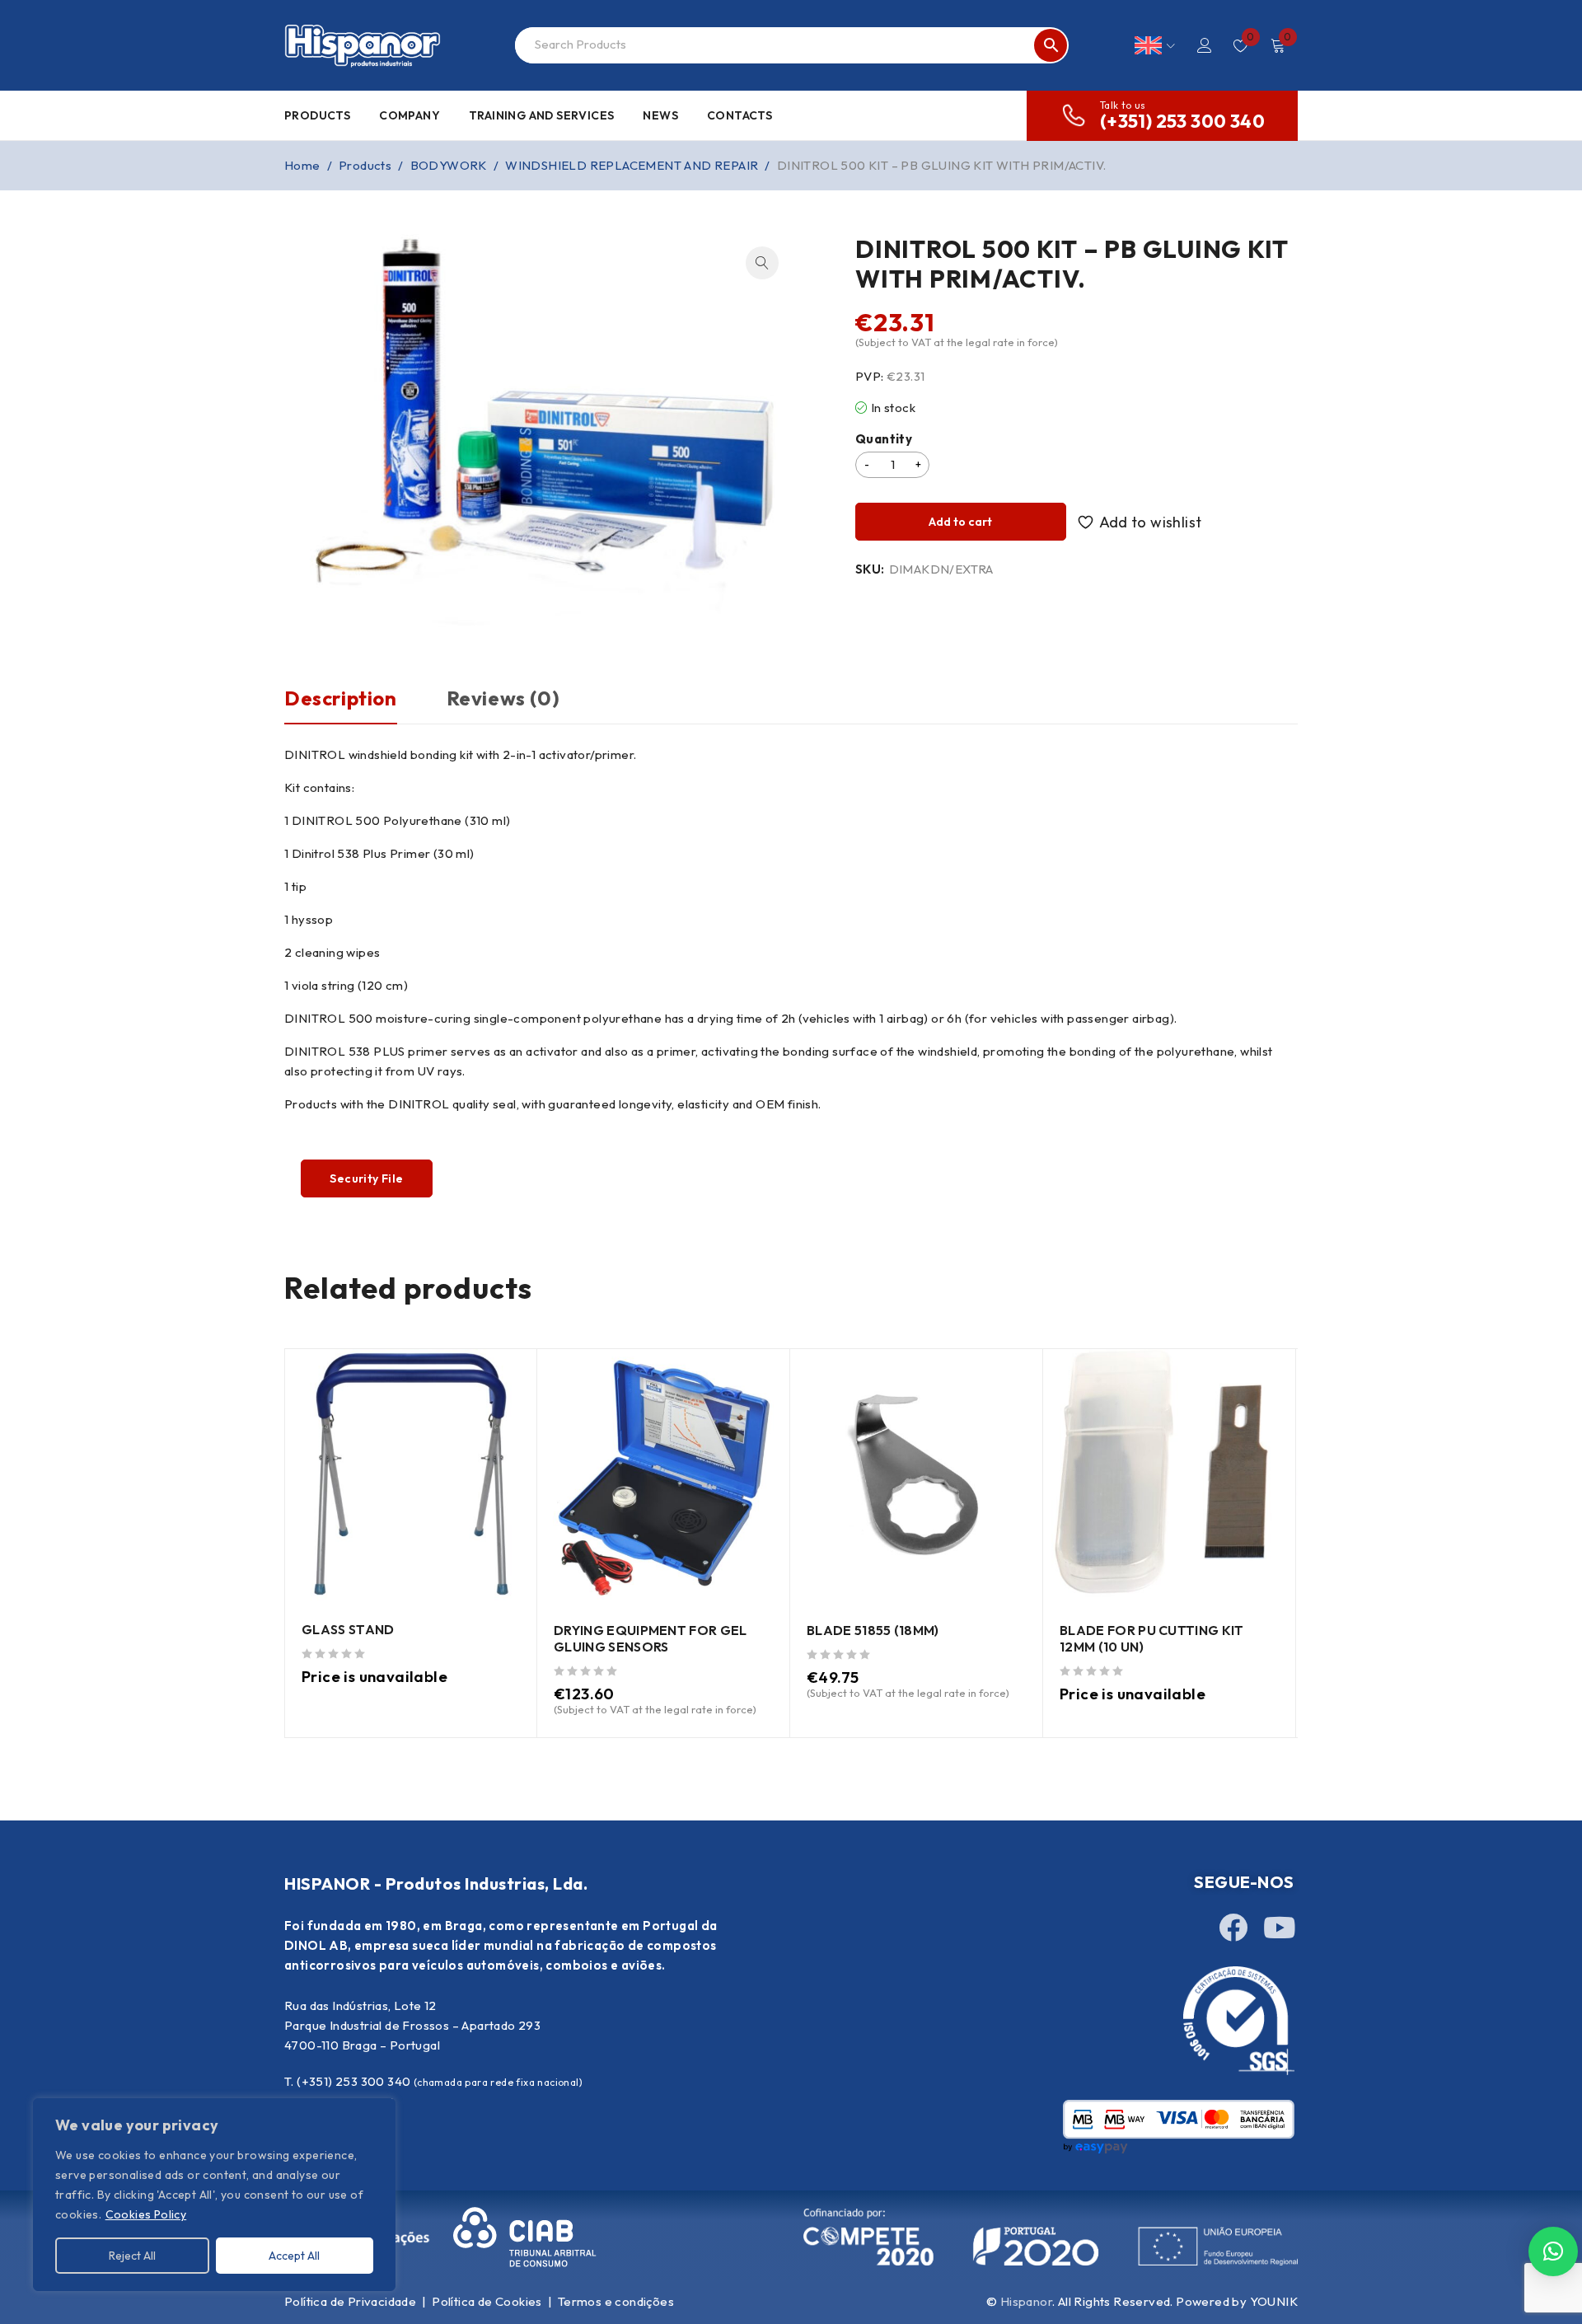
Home (302, 165)
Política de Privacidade (350, 2301)
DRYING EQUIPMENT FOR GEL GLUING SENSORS (651, 1638)
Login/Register (1205, 45)
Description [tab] (341, 698)
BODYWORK (449, 165)
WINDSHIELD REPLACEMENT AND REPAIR (632, 165)
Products (365, 165)
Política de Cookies (487, 2301)
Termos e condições (616, 2301)
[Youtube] (1280, 1927)
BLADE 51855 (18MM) (873, 1630)
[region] (214, 2195)
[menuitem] (1155, 45)
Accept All (294, 2256)
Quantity (884, 439)
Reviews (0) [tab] (503, 698)
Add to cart (960, 522)
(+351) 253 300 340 (1182, 121)
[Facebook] (1233, 1927)
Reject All (132, 2256)
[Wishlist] (1142, 522)
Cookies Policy (146, 2214)
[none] (1155, 45)
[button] (762, 263)
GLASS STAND (348, 1629)
